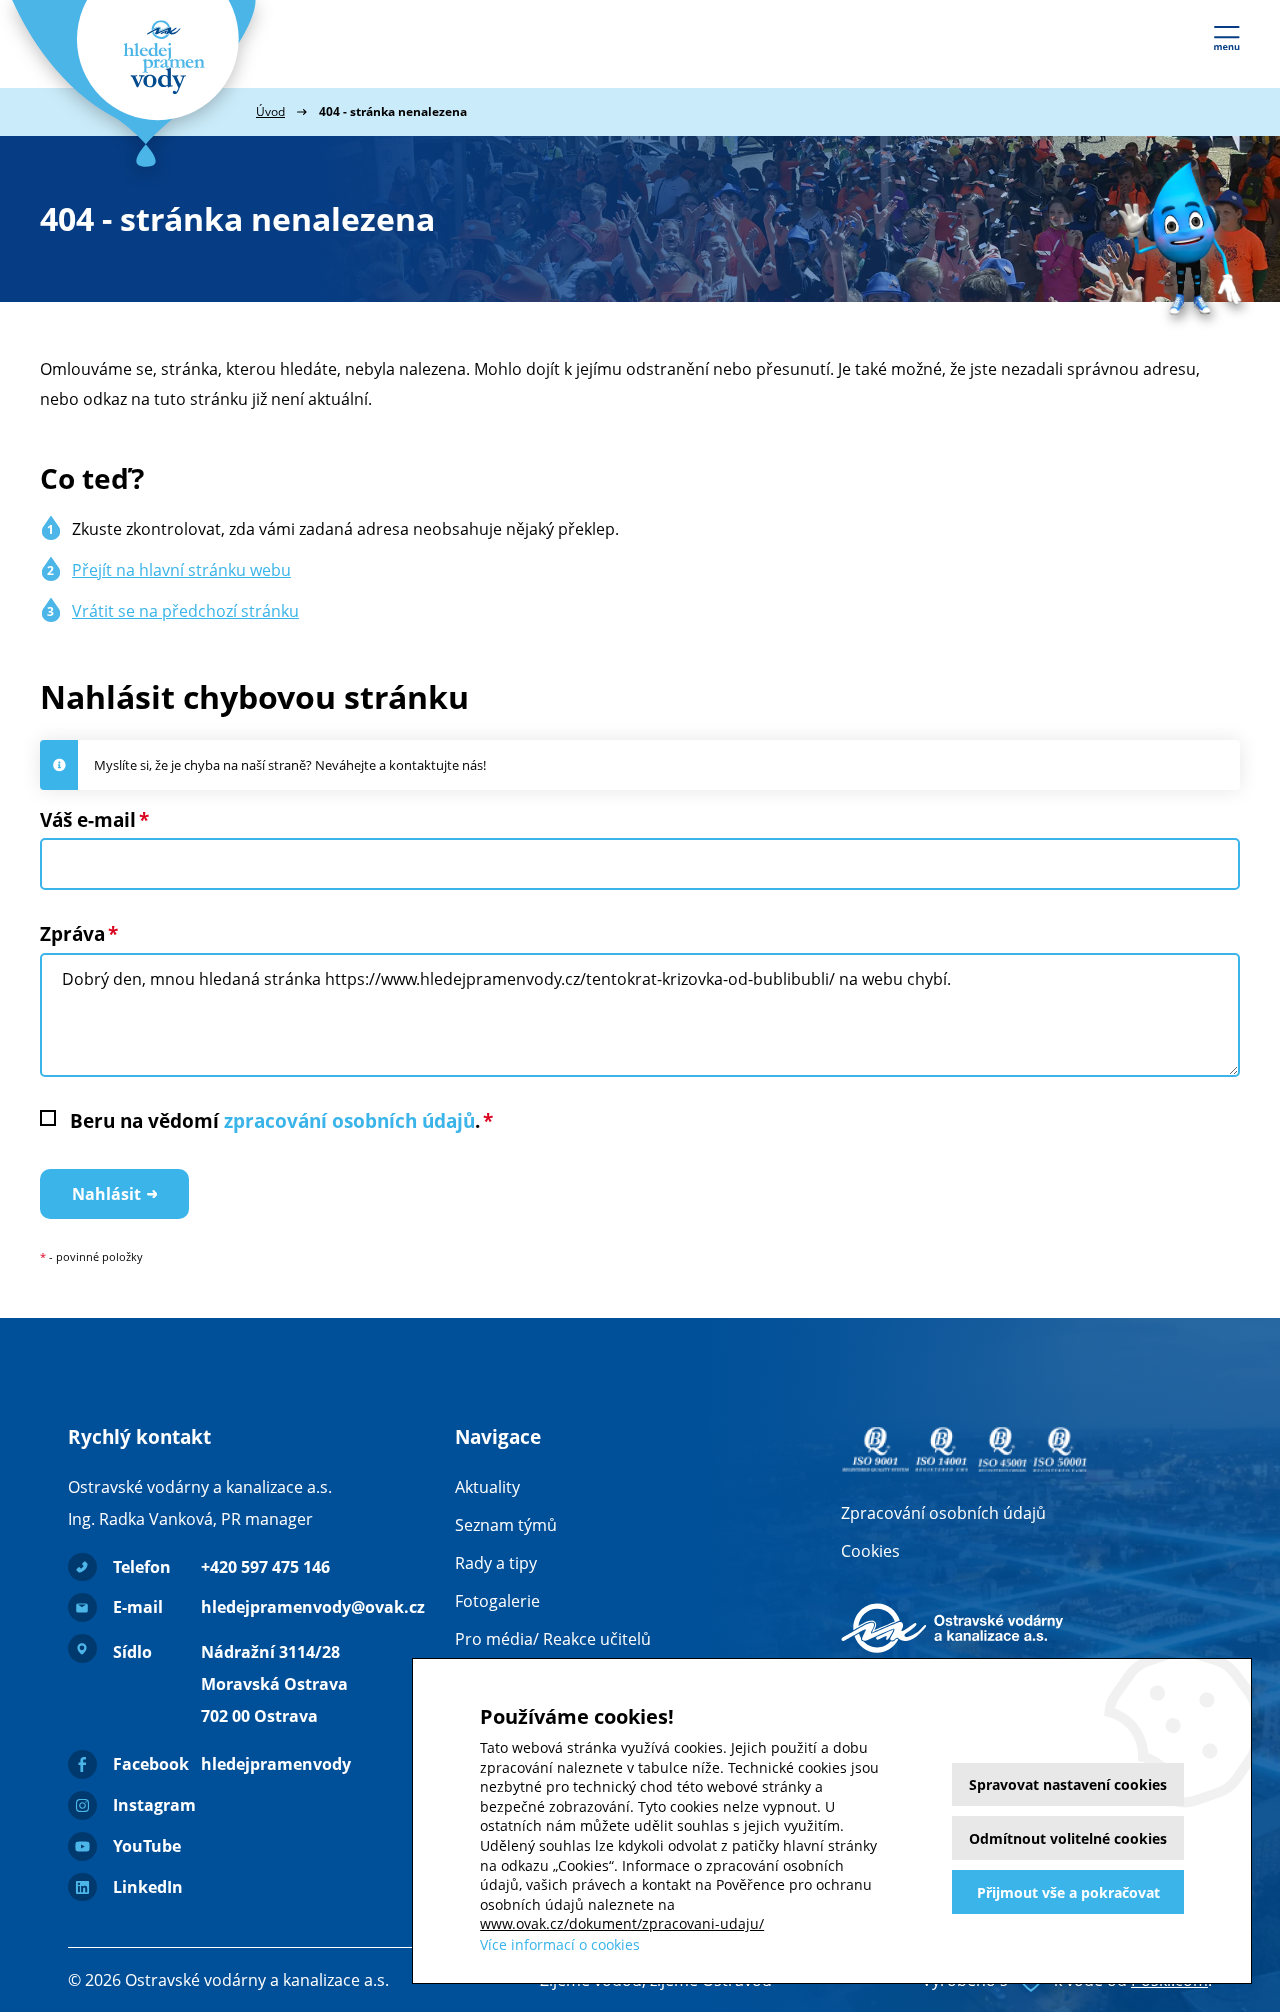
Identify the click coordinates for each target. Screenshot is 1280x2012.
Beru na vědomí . (275, 1121)
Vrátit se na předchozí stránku (185, 611)
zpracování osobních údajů (349, 1121)
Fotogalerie (497, 1601)
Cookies (870, 1551)
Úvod (270, 111)
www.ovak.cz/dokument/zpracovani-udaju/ (622, 1923)
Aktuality (487, 1487)
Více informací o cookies (560, 1944)
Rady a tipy (496, 1563)
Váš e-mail (88, 820)
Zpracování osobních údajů (943, 1513)
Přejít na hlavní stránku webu (181, 570)
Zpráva (72, 934)
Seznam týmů (506, 1525)
